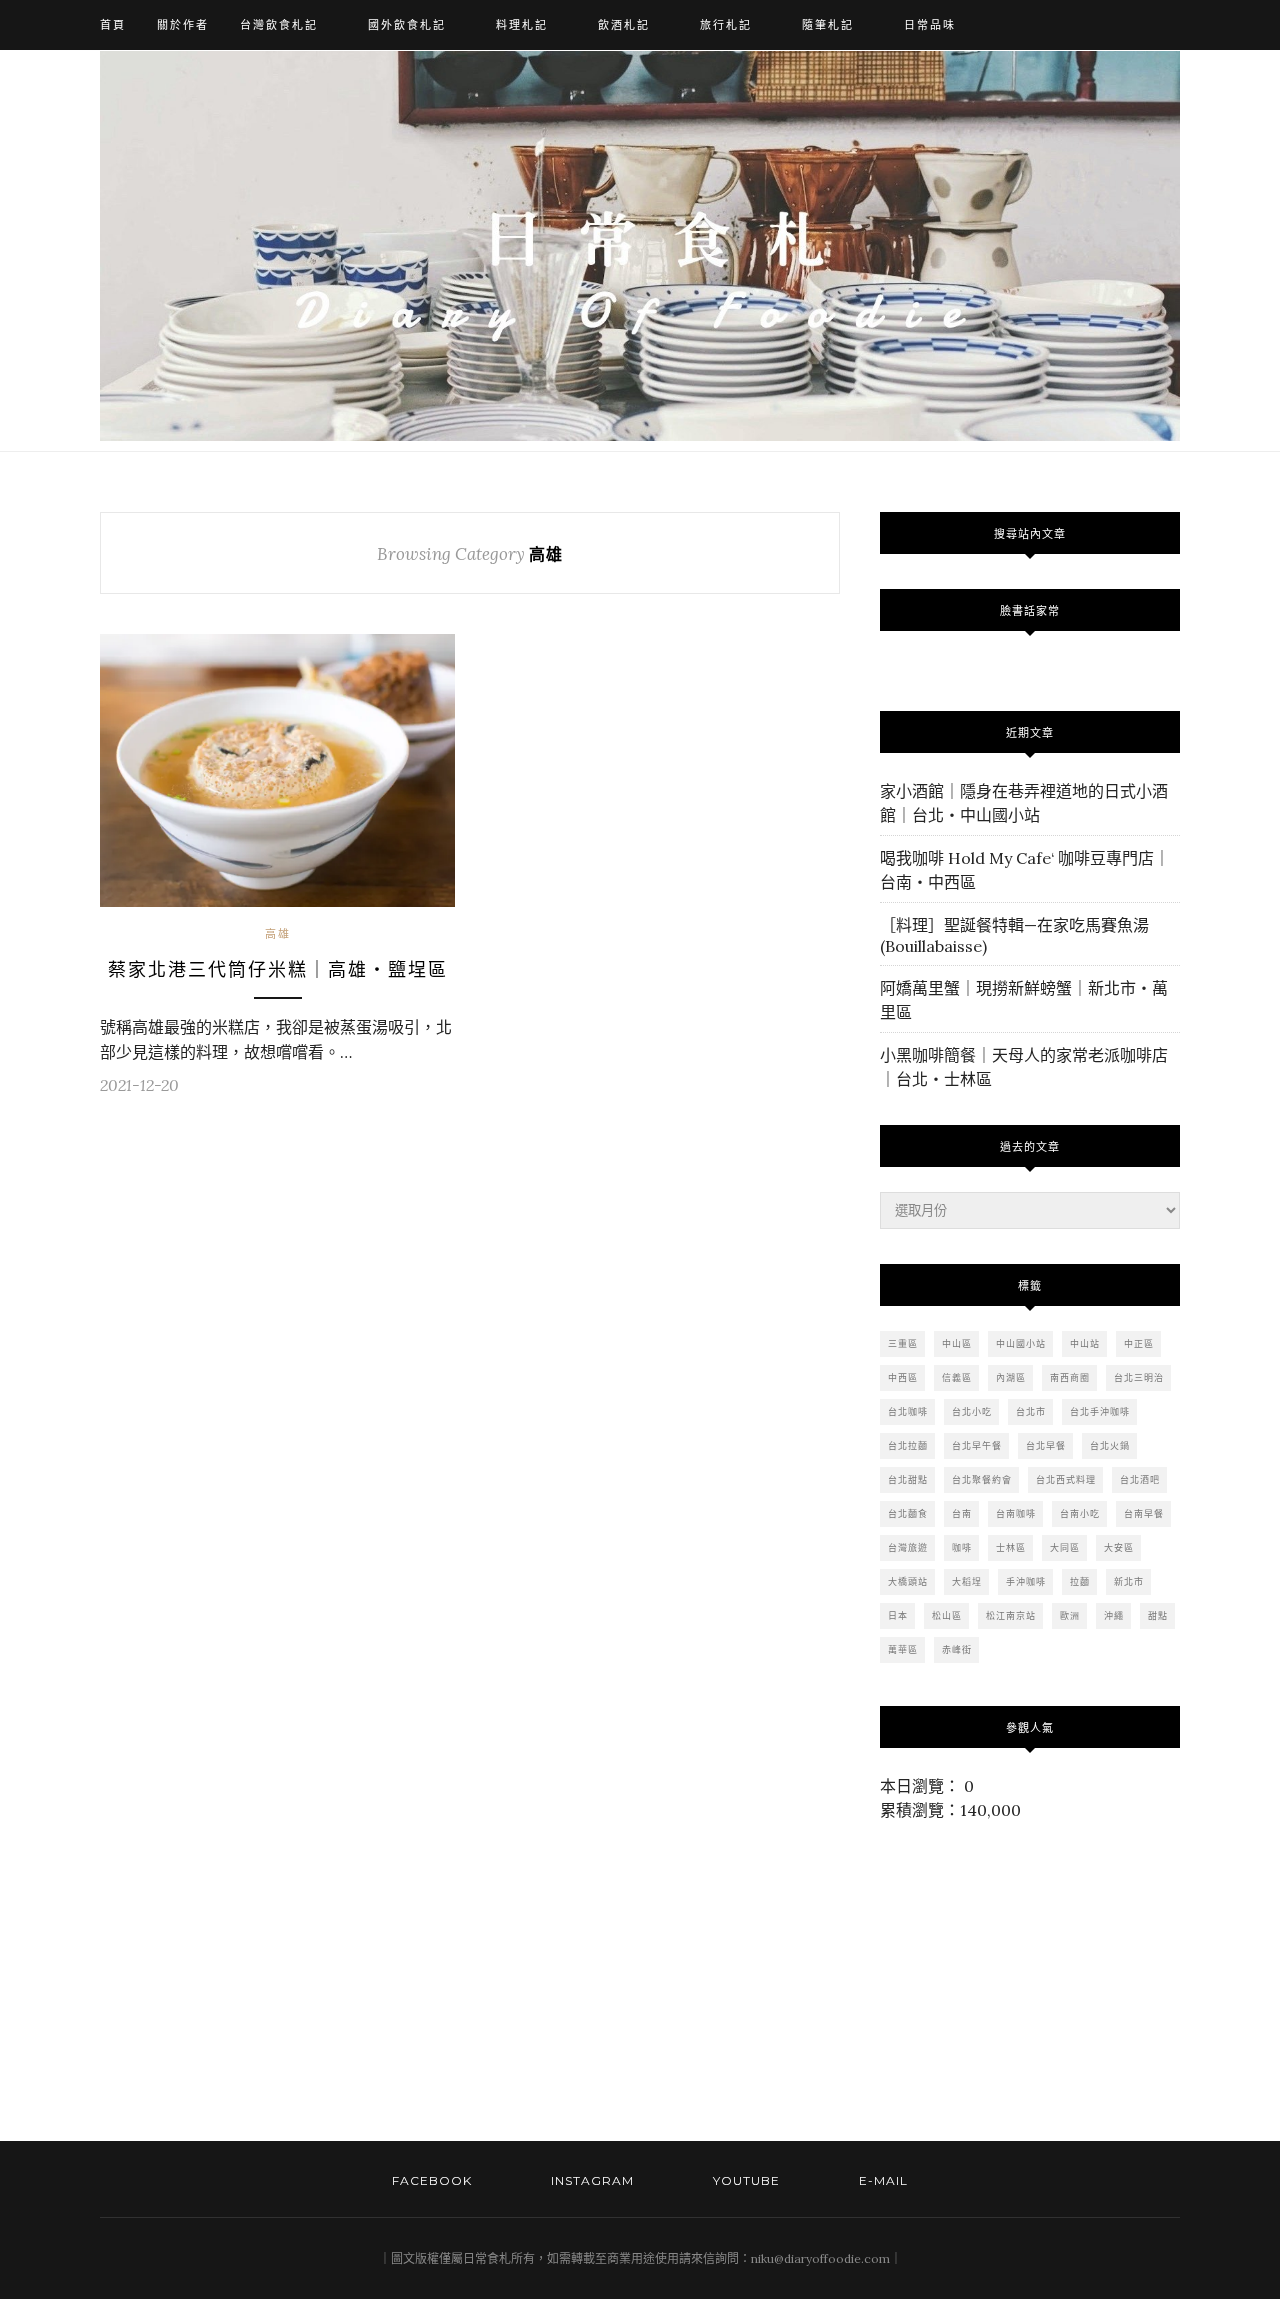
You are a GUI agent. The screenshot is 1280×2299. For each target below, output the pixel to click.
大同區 (1065, 1547)
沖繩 (1114, 1615)
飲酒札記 (624, 25)
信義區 (957, 1377)
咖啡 (962, 1547)
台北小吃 (972, 1411)
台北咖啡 (908, 1411)
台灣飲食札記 (279, 25)
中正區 (1139, 1343)
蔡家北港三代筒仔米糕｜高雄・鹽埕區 (278, 970)
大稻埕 (967, 1581)
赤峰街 (957, 1649)
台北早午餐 (977, 1445)
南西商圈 (1070, 1377)
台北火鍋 (1110, 1445)
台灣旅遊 (908, 1547)
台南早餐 (1144, 1513)
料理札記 (522, 25)
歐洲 (1070, 1615)
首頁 (113, 25)
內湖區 (1011, 1377)
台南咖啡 (1016, 1513)
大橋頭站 (908, 1581)
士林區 (1011, 1547)
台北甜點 (908, 1479)
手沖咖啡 (1026, 1581)
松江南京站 (1011, 1615)
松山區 (947, 1615)
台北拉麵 (908, 1445)
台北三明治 (1139, 1377)
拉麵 (1080, 1581)
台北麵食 (908, 1513)
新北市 (1129, 1581)
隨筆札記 (828, 25)
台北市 (1031, 1411)
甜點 (1158, 1615)
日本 (898, 1615)
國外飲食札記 (407, 25)
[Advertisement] (266, 1981)
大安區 (1119, 1547)
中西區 (903, 1377)
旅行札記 (726, 25)
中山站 (1085, 1343)
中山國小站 (1021, 1343)
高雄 (278, 934)
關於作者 (183, 25)
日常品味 (930, 25)
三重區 (903, 1343)
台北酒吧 (1140, 1479)
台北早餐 (1046, 1445)
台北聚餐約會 (982, 1479)
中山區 (957, 1343)
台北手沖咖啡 (1100, 1411)
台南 (962, 1513)
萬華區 (903, 1649)
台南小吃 (1080, 1513)
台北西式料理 (1066, 1479)
